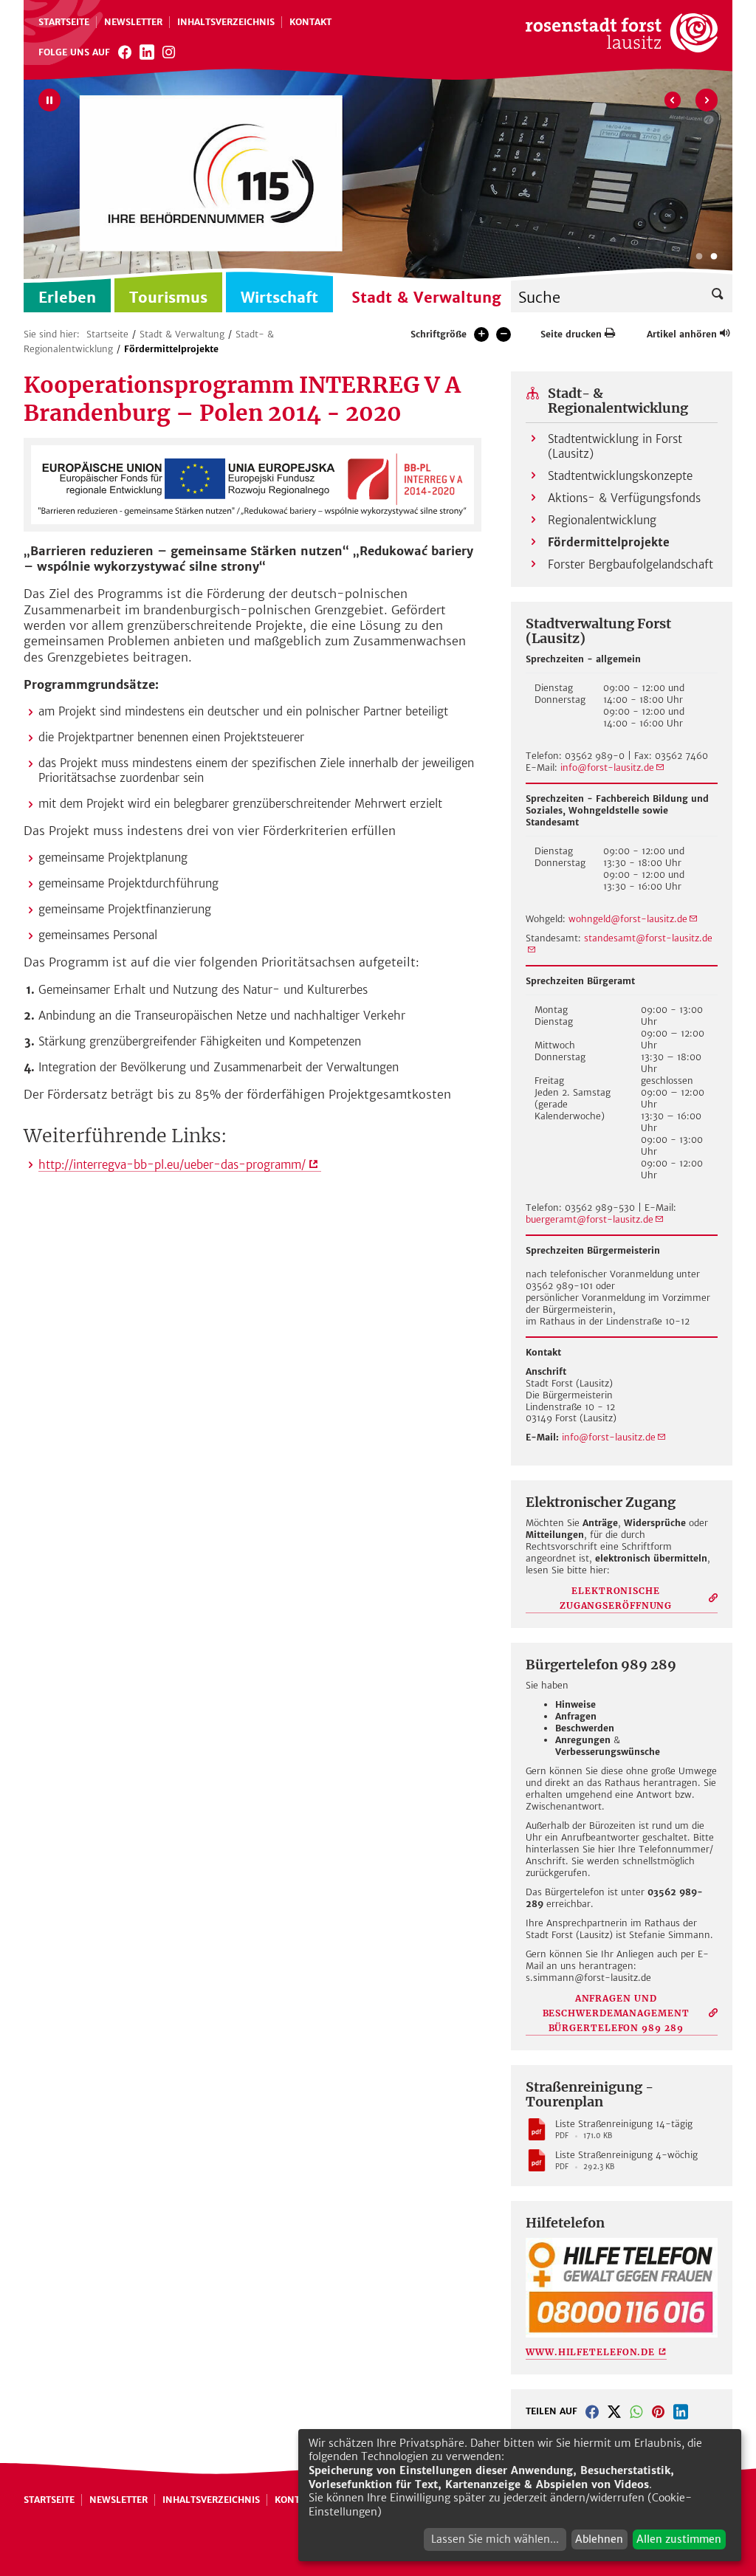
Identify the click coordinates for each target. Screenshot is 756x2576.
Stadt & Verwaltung (182, 334)
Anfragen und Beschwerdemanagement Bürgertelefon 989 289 (616, 2013)
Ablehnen (599, 2539)
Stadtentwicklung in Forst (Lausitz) (615, 446)
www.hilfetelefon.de (590, 2352)
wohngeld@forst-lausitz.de (628, 919)
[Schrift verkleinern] (504, 334)
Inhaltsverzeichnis (226, 22)
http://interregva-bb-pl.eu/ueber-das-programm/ (172, 1165)
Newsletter (133, 22)
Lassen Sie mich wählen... (495, 2539)
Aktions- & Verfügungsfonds (624, 498)
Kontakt (310, 22)
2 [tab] (714, 257)
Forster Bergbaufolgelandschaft (630, 564)
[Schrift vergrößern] (481, 334)
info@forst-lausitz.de (607, 767)
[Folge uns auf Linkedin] (147, 52)
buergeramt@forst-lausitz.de (590, 1219)
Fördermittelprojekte (171, 349)
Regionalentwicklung (602, 520)
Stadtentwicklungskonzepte (620, 476)
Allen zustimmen (679, 2539)
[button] (592, 2411)
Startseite (64, 22)
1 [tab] (699, 257)
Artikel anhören (682, 334)
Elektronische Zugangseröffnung (616, 1598)
